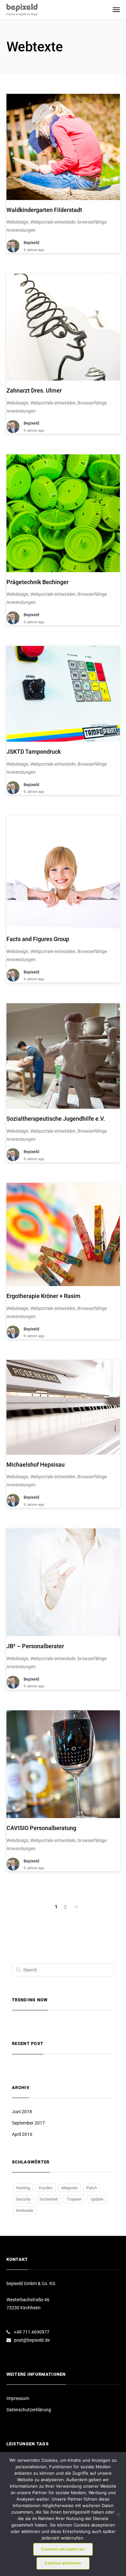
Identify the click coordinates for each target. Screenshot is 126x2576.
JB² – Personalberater (35, 1646)
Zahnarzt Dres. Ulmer (34, 390)
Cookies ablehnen (63, 2563)
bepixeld (31, 243)
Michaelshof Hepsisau (36, 1465)
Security (23, 2199)
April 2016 (22, 2134)
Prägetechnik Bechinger (37, 582)
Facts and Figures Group (38, 939)
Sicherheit (49, 2199)
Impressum (18, 2398)
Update (97, 2199)
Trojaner (74, 2199)
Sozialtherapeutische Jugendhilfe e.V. (56, 1119)
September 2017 (28, 2123)
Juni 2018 (22, 2112)
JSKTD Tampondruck (34, 752)
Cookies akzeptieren (63, 2549)
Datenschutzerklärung (29, 2410)
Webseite (25, 2210)
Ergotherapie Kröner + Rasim (43, 1296)
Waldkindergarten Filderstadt (44, 210)
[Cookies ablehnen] (118, 2514)
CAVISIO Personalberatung (41, 1828)
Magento (69, 2188)
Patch (92, 2188)
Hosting (23, 2188)
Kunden (46, 2188)
